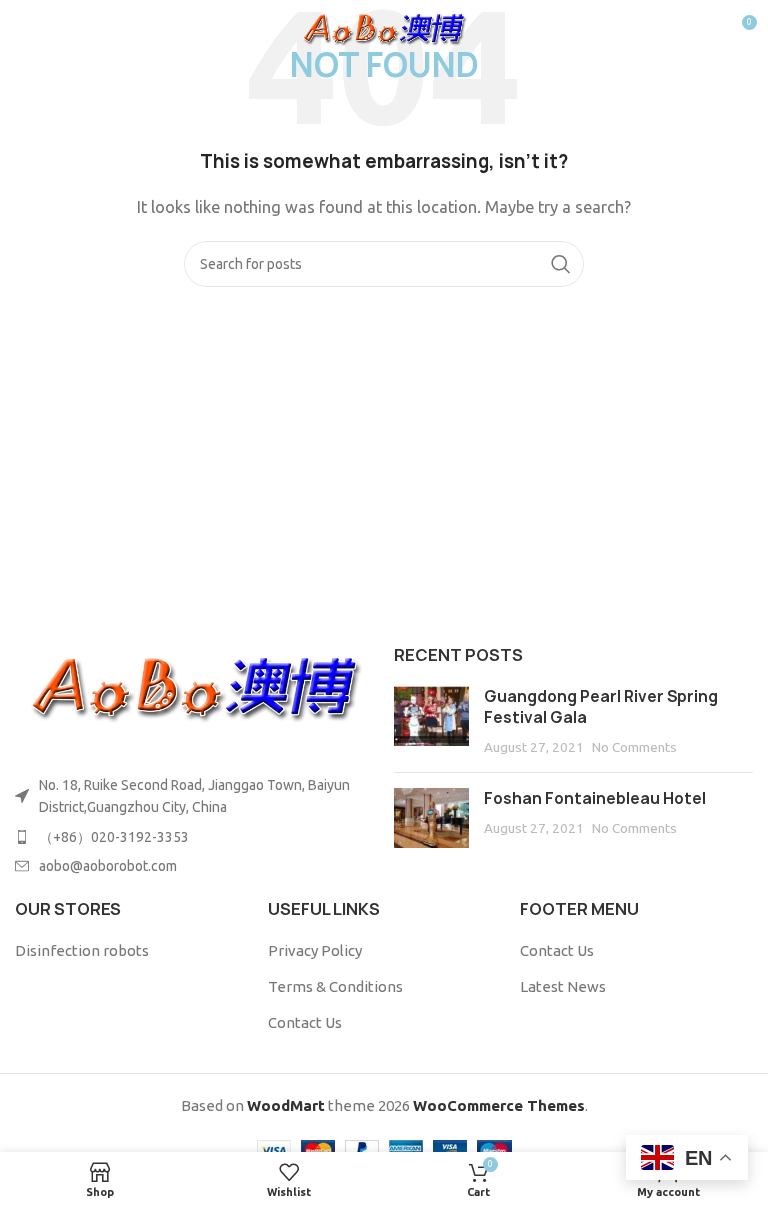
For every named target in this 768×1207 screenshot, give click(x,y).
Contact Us (305, 1022)
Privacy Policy (315, 950)
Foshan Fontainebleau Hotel (595, 798)
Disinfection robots (82, 950)
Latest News (563, 986)
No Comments (634, 747)
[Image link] (194, 687)
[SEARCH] (561, 264)
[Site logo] (384, 28)
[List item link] (194, 837)
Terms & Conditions (335, 986)
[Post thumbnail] (431, 721)
